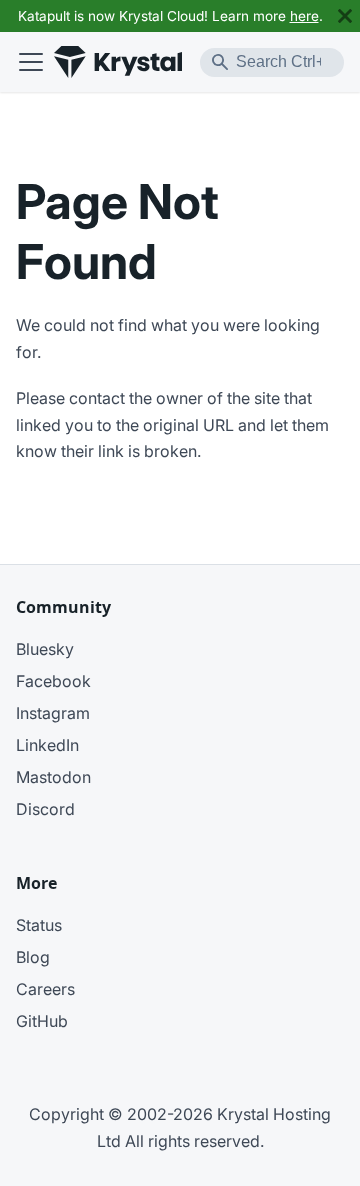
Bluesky (45, 649)
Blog (33, 957)
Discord (45, 809)
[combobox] (272, 62)
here (304, 16)
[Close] (345, 16)
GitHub (42, 1021)
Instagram (53, 713)
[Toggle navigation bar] (31, 62)
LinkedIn (47, 745)
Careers (45, 989)
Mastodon (53, 777)
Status (39, 925)
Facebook (53, 681)
